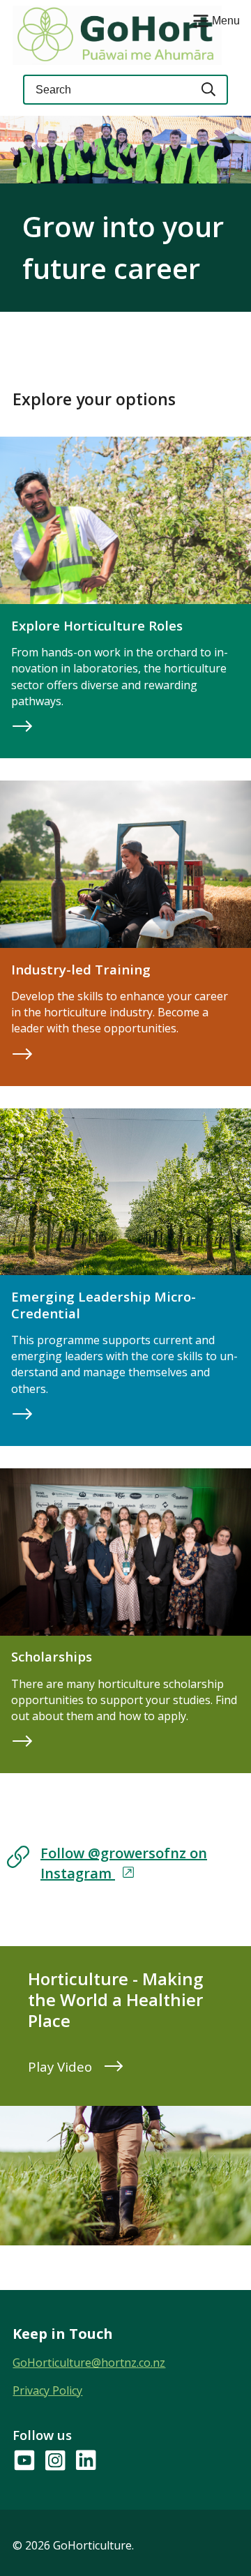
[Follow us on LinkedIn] (85, 2461)
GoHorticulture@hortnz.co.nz (89, 2363)
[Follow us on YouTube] (24, 2461)
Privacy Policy (47, 2390)
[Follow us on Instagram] (54, 2461)
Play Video (62, 2066)
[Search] (209, 90)
